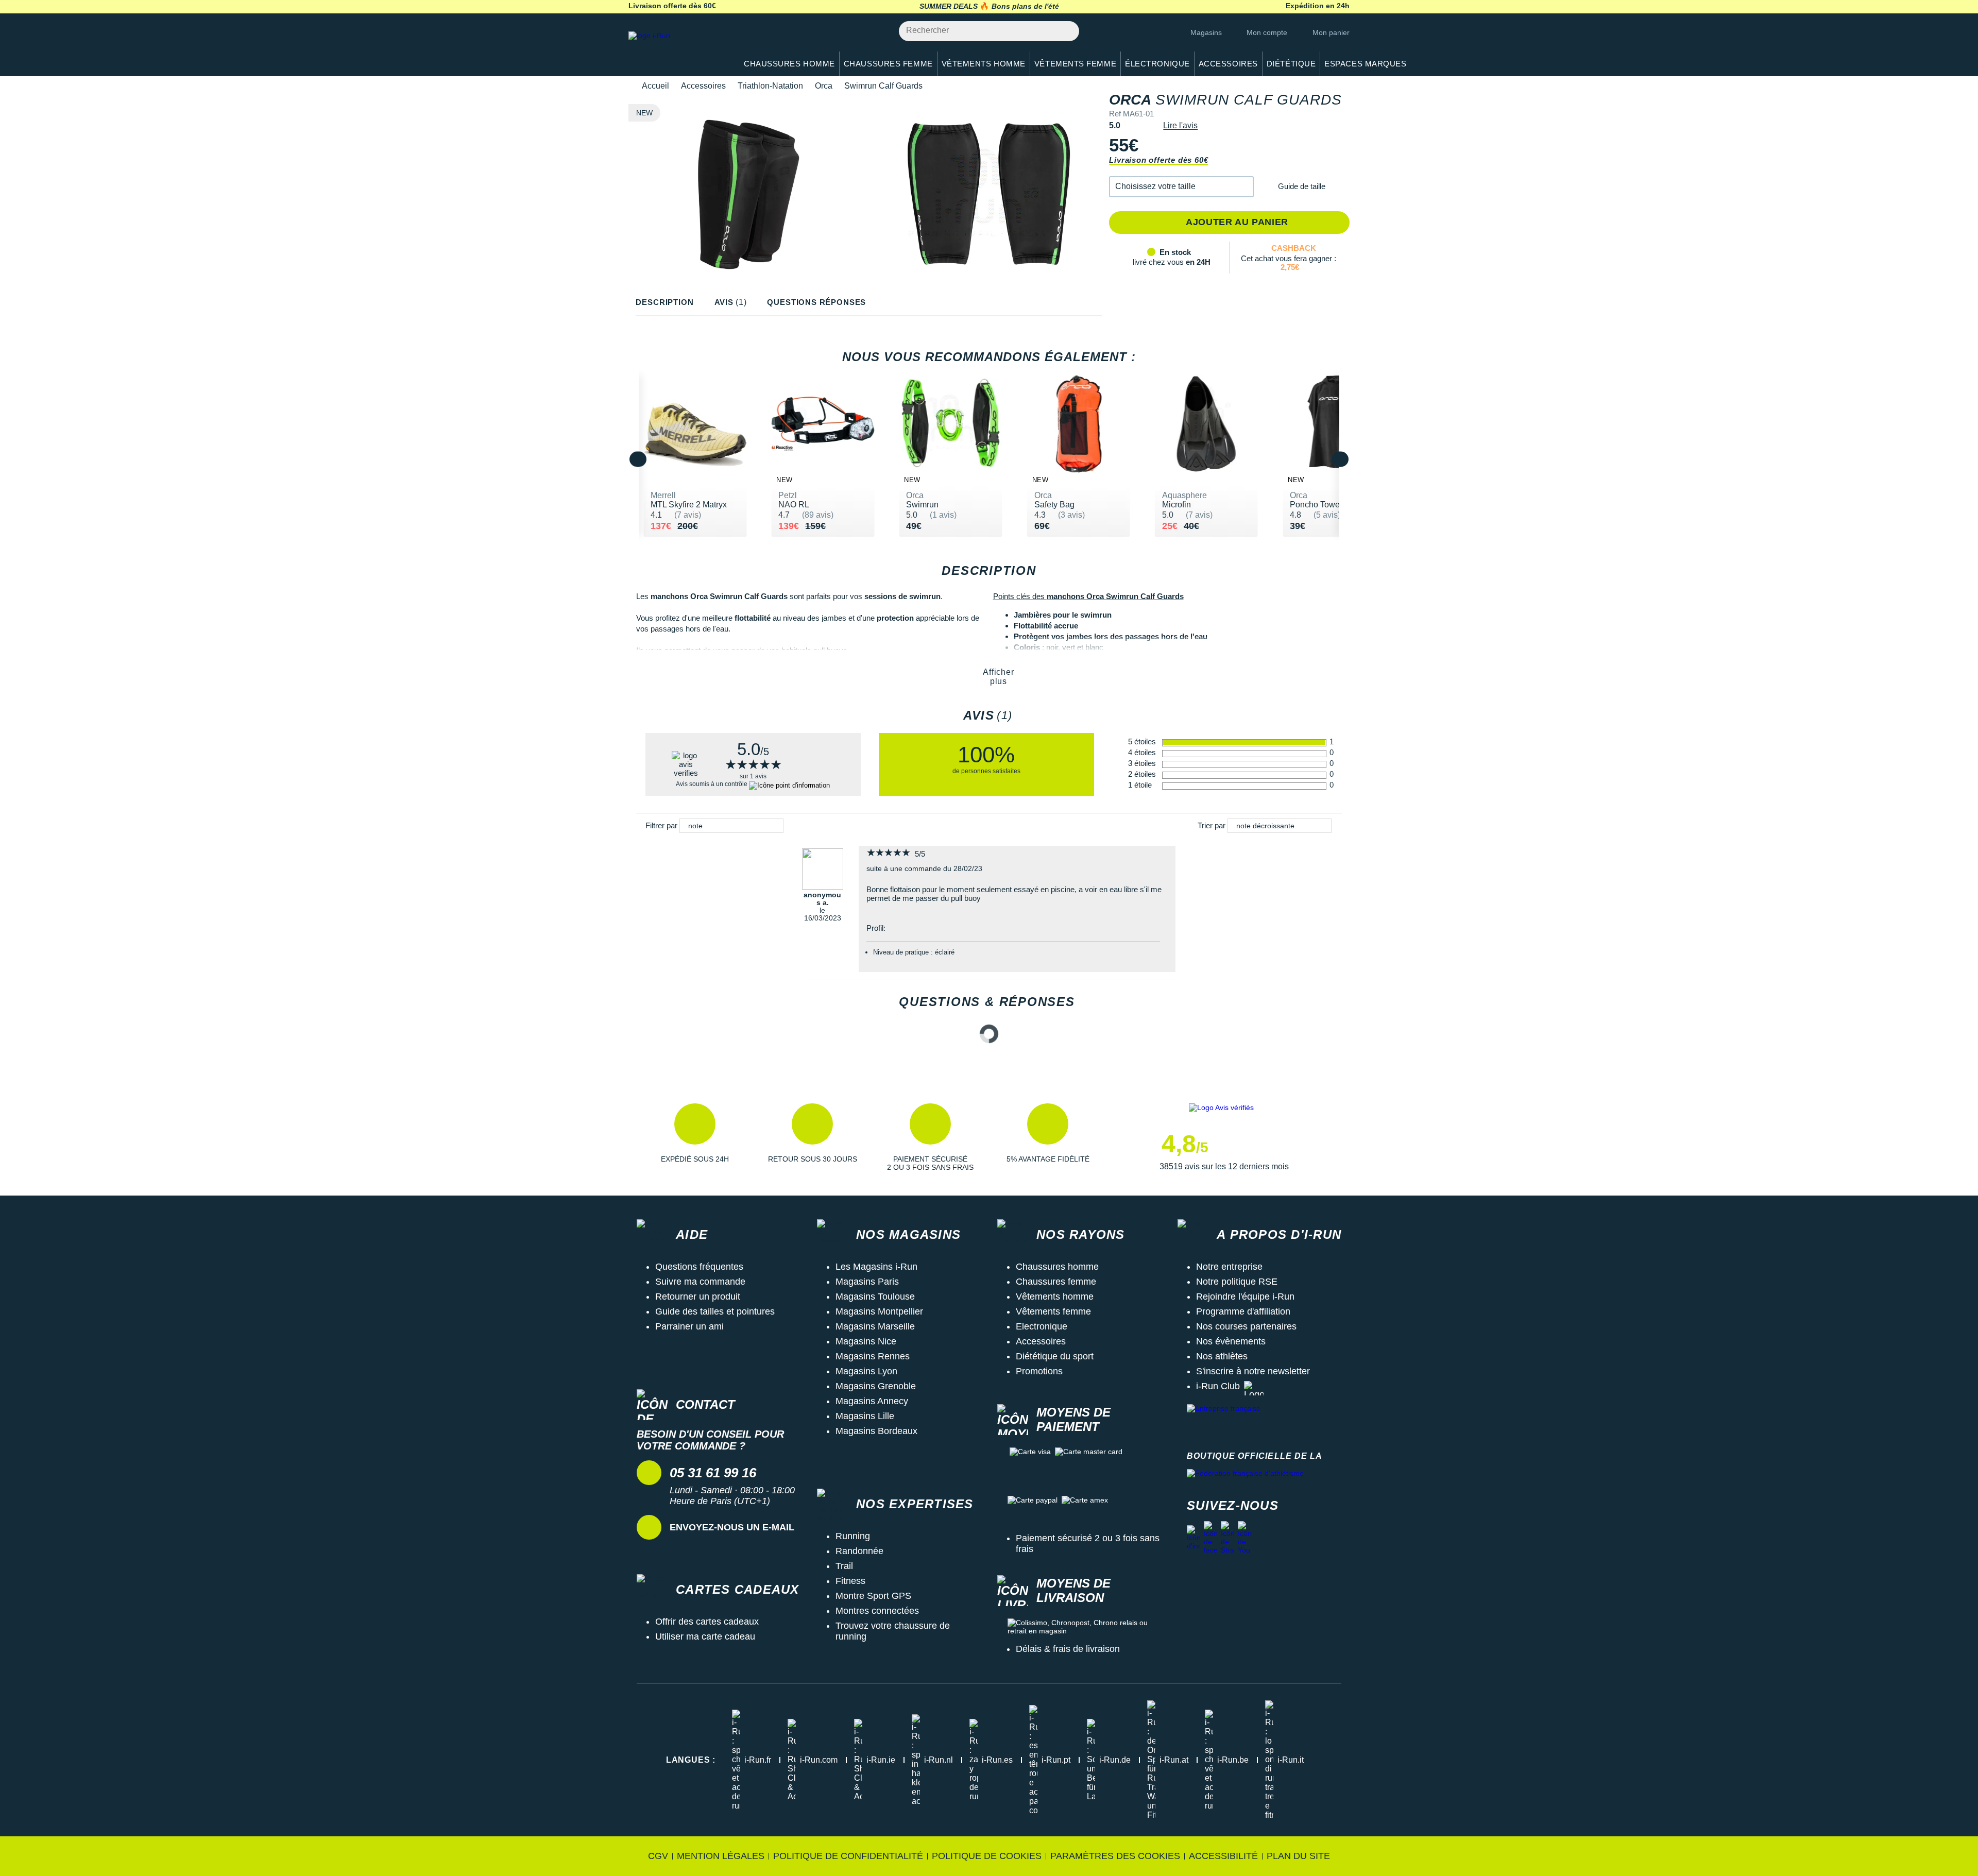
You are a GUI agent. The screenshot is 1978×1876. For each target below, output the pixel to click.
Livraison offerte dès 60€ (1158, 160)
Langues (691, 1760)
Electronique (1042, 1326)
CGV (658, 1856)
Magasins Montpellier (879, 1311)
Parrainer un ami (689, 1326)
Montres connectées (877, 1611)
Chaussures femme (1056, 1282)
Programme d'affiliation (1243, 1311)
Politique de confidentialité (848, 1856)
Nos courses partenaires (1246, 1326)
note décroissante (1265, 826)
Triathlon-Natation (770, 86)
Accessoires (703, 86)
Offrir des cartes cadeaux (707, 1622)
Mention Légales (721, 1856)
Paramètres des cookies (1115, 1856)
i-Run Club (1218, 1386)
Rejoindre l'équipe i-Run (1245, 1297)
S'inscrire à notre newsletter (1253, 1371)
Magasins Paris (867, 1282)
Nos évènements (1231, 1341)
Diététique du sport (1055, 1356)
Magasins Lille (865, 1416)
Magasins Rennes (873, 1356)
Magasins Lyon (866, 1371)
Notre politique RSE (1237, 1282)
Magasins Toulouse (875, 1297)
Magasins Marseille (875, 1326)
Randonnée (859, 1551)
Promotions (1039, 1371)
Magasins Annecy (872, 1401)
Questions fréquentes (699, 1267)
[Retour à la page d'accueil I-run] (677, 49)
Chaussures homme (1057, 1267)
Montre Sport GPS (873, 1596)
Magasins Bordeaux (876, 1431)
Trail (844, 1566)
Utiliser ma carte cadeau (705, 1636)
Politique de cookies (987, 1856)
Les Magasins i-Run (876, 1267)
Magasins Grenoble (876, 1386)
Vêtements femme (1053, 1311)
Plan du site (1298, 1856)
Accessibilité (1223, 1856)
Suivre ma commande (700, 1282)
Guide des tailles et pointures (715, 1311)
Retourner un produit (698, 1297)
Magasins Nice (866, 1341)
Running (853, 1536)
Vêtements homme (1055, 1297)
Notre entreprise (1229, 1267)
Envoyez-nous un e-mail (732, 1527)
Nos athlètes (1222, 1356)
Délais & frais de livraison (1068, 1649)
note (695, 826)
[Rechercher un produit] (1065, 31)
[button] (1181, 187)
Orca (824, 86)
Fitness (850, 1581)
